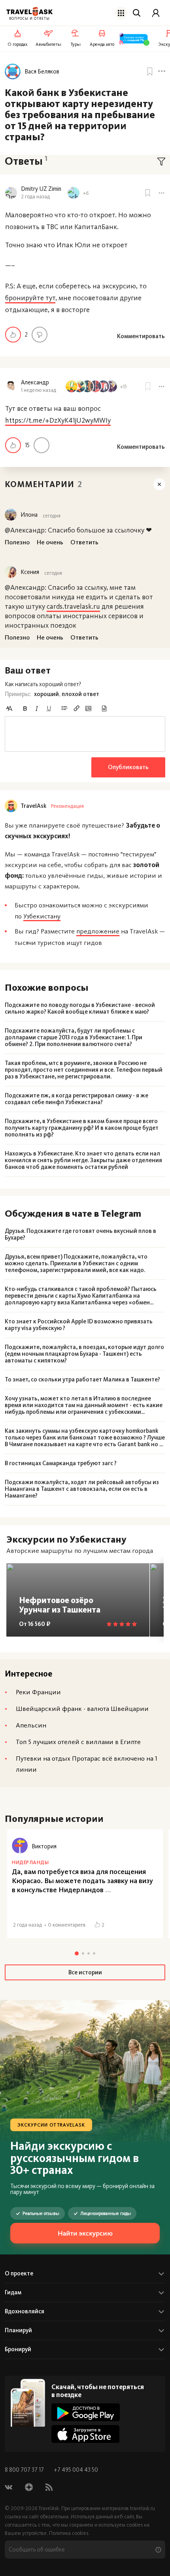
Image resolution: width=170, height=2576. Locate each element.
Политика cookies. (69, 2533)
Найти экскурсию (85, 2233)
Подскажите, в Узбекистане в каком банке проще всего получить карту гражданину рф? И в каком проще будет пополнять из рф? (82, 1128)
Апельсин (31, 1725)
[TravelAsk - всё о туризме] (29, 12)
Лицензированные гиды (106, 2213)
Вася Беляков (42, 72)
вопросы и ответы (29, 19)
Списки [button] (64, 708)
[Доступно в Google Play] (86, 2412)
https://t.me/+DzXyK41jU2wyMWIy (58, 420)
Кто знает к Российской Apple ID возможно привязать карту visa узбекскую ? (79, 1325)
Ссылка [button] (76, 708)
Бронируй (18, 2349)
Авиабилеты (48, 44)
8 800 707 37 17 (25, 2470)
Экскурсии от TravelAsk (51, 2125)
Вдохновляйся (25, 2311)
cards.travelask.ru (73, 606)
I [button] (37, 708)
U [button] (49, 708)
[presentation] (85, 734)
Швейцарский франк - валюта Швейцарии (82, 1709)
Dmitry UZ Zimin (41, 189)
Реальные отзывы (41, 2213)
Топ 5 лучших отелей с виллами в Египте (78, 1742)
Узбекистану (42, 916)
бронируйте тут (30, 298)
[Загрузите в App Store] (86, 2434)
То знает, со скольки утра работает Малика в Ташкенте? (82, 1380)
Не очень (40, 335)
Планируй (18, 2330)
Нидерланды (30, 1862)
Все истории (85, 1972)
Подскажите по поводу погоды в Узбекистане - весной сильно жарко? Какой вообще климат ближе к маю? (80, 1009)
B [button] (25, 708)
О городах (18, 44)
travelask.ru (143, 2508)
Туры (76, 44)
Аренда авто (102, 44)
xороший (46, 694)
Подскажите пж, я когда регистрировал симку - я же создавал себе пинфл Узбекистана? (76, 1099)
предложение (98, 931)
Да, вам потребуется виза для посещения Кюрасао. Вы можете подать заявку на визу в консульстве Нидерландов (82, 1881)
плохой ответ (80, 694)
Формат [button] (9, 708)
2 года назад (35, 197)
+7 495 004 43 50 (76, 2470)
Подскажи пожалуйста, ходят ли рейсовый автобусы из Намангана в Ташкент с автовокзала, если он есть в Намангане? (82, 1489)
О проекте (19, 2273)
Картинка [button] (88, 708)
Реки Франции (38, 1692)
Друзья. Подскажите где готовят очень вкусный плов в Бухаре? (80, 1234)
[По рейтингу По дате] (161, 162)
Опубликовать (128, 767)
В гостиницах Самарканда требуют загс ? (61, 1463)
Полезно (13, 335)
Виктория (44, 1846)
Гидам (13, 2292)
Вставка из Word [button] (104, 708)
